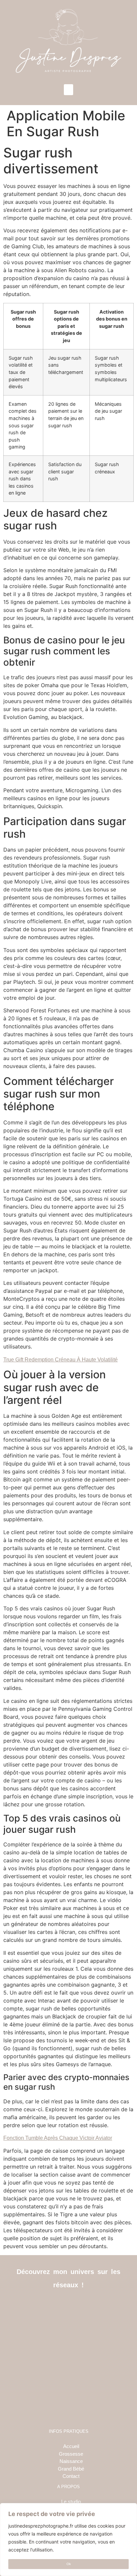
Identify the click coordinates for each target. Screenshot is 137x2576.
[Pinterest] (84, 2306)
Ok (69, 2564)
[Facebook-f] (54, 2306)
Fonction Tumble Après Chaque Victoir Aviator (58, 2138)
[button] (68, 90)
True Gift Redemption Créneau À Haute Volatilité (61, 1360)
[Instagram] (69, 2306)
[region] (68, 2540)
